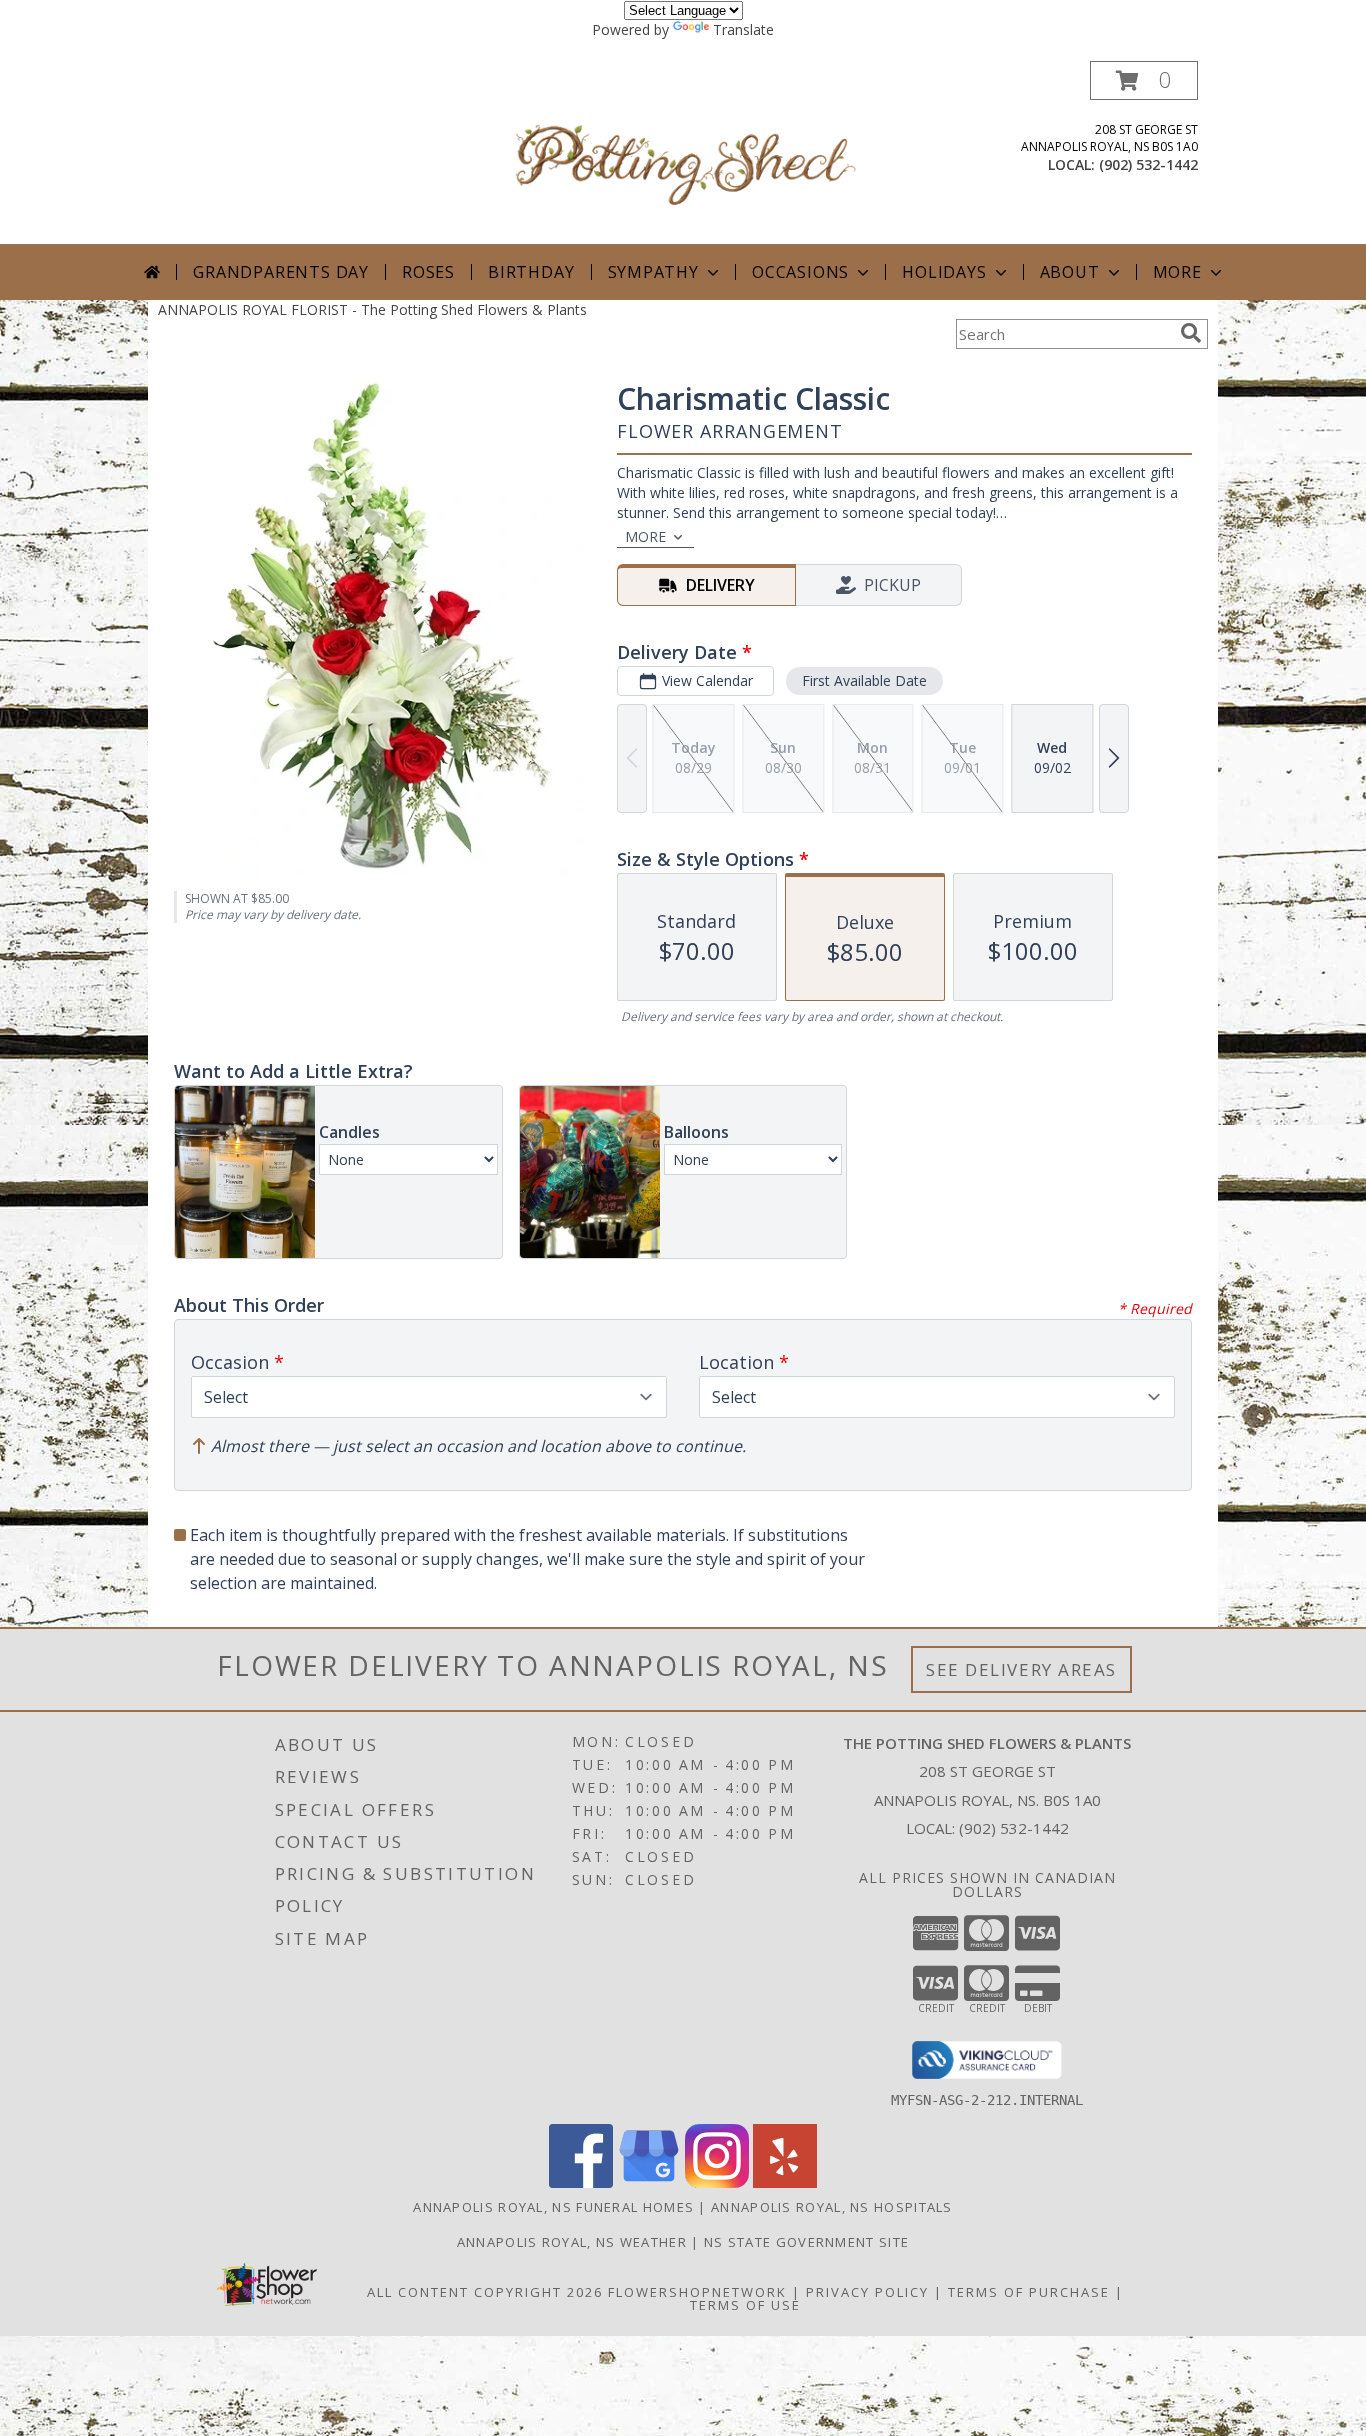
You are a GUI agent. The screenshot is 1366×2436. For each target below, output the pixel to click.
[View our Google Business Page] (649, 2182)
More (1177, 272)
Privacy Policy (867, 2292)
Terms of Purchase (1029, 2292)
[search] (1191, 333)
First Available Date (864, 680)
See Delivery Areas (1021, 1669)
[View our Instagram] (717, 2182)
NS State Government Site (806, 2242)
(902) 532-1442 (1148, 164)
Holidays (944, 272)
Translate (743, 29)
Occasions (800, 272)
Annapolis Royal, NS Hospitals (832, 2207)
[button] (1144, 80)
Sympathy (653, 272)
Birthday (531, 272)
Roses (428, 272)
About (1070, 272)
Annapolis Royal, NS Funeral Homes (553, 2207)
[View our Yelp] (785, 2182)
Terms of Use (745, 2305)
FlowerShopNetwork (697, 2292)
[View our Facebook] (581, 2182)
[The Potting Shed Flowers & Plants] (685, 152)
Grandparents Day (281, 272)
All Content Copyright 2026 (485, 2292)
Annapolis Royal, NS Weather (572, 2242)
